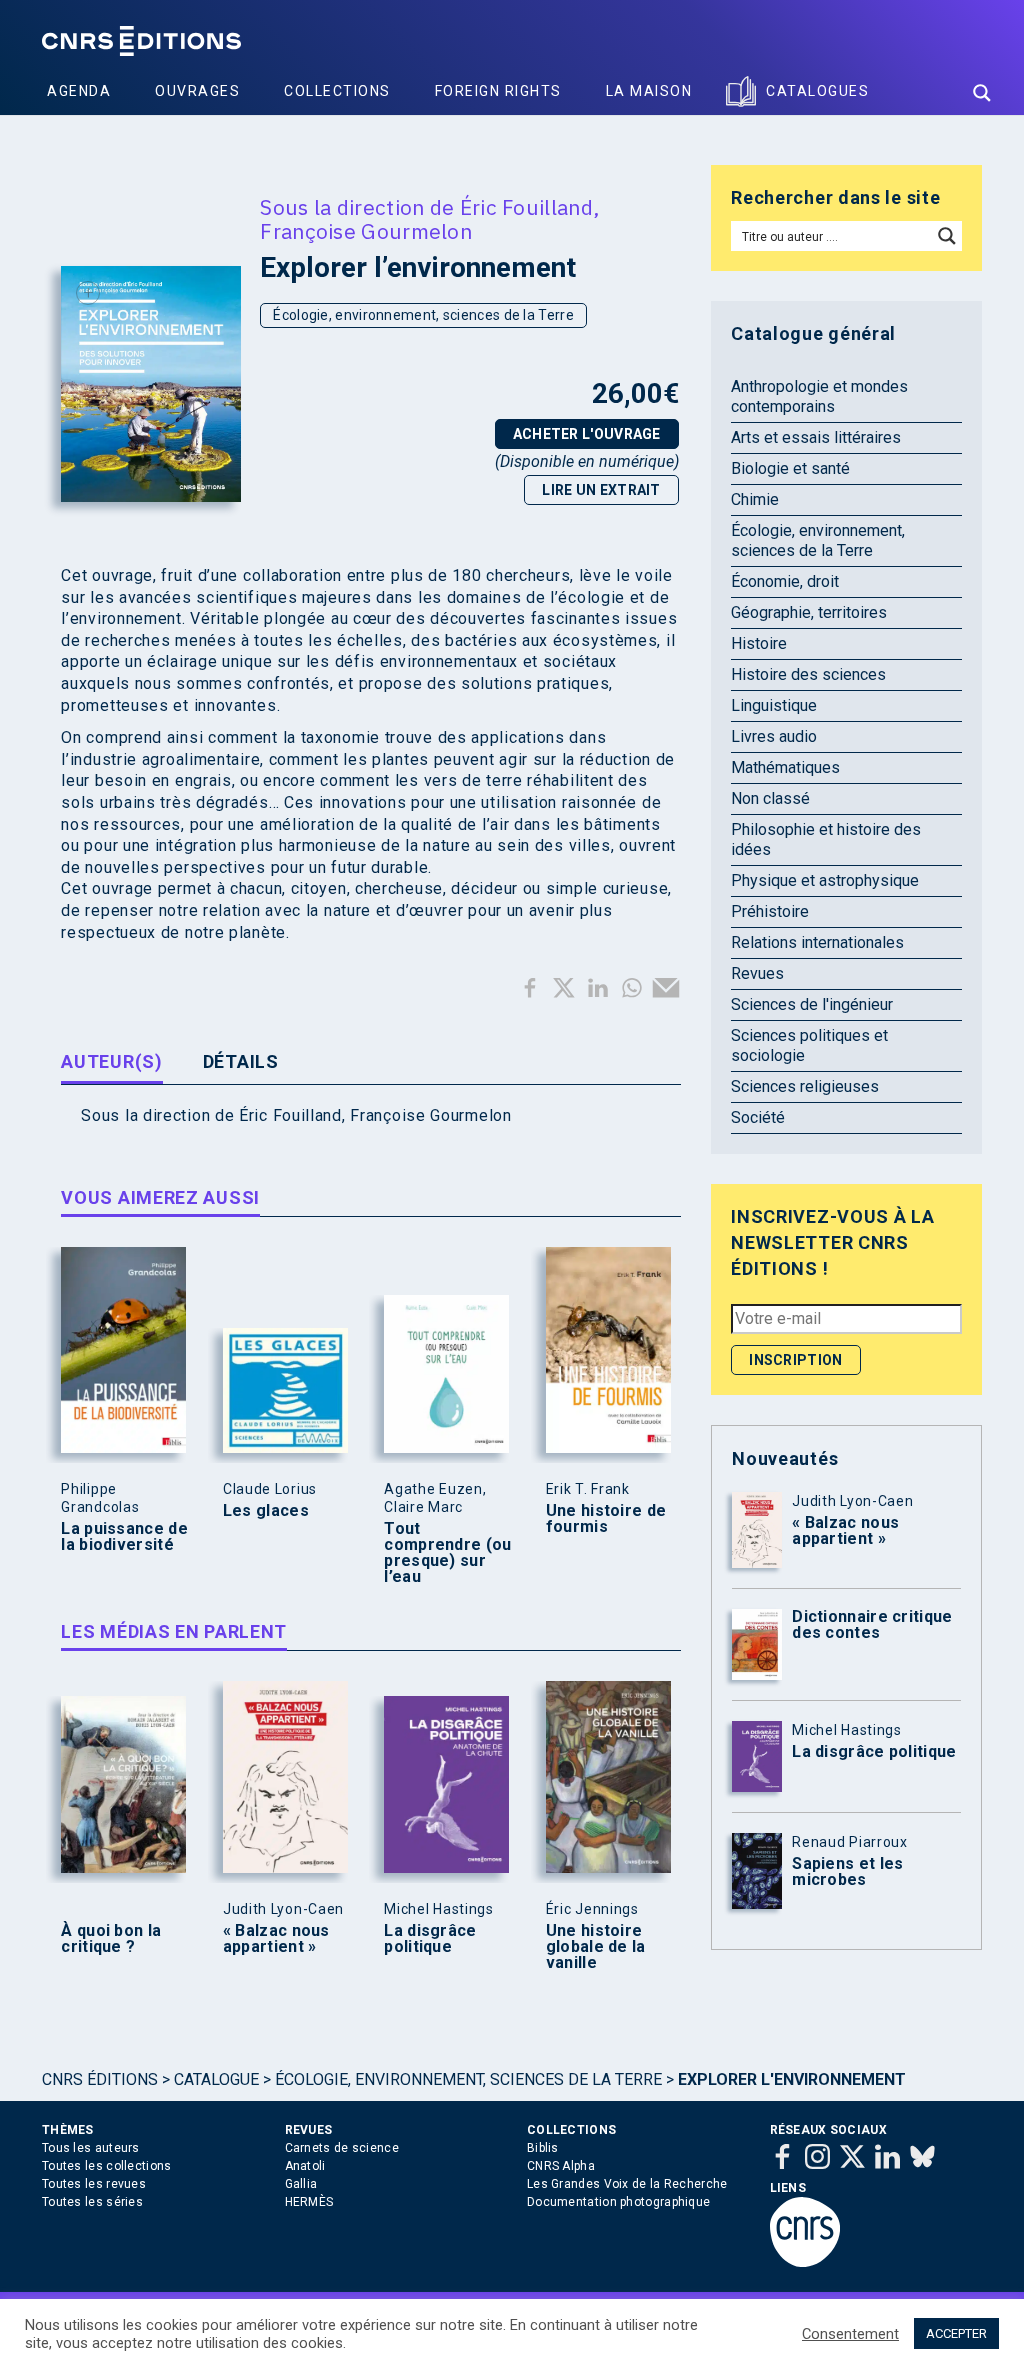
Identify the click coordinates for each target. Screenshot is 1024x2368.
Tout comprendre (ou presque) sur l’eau (447, 1553)
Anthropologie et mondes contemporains (819, 396)
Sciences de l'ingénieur (812, 1004)
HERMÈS (309, 2202)
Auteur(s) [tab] (111, 1061)
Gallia (301, 2184)
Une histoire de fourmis (606, 1519)
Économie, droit (785, 581)
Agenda (79, 91)
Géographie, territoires (809, 612)
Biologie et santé (790, 468)
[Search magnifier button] (982, 93)
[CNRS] (805, 2263)
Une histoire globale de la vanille (596, 1947)
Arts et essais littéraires (816, 437)
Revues (757, 973)
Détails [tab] (241, 1061)
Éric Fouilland (526, 207)
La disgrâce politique (430, 1939)
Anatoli (305, 2166)
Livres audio (774, 736)
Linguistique (774, 705)
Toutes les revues (94, 2184)
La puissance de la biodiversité (124, 1537)
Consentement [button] (850, 2334)
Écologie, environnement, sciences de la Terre (423, 315)
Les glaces (266, 1511)
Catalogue (216, 2079)
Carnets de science (342, 2148)
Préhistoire (770, 911)
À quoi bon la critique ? (111, 1939)
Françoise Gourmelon (366, 231)
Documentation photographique (618, 2202)
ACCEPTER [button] (956, 2333)
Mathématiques (785, 767)
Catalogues (817, 91)
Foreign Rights (498, 91)
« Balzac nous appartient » (276, 1939)
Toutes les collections (107, 2166)
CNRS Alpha (561, 2166)
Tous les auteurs (91, 2148)
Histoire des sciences (808, 674)
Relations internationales (817, 942)
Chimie (755, 499)
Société (758, 1117)
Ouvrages (197, 91)
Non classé (770, 798)
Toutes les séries (92, 2202)
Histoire (759, 643)
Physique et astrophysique (825, 880)
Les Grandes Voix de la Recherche (627, 2184)
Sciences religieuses (805, 1086)
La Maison (649, 91)
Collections (337, 91)
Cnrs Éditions (100, 2079)
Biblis (543, 2148)
